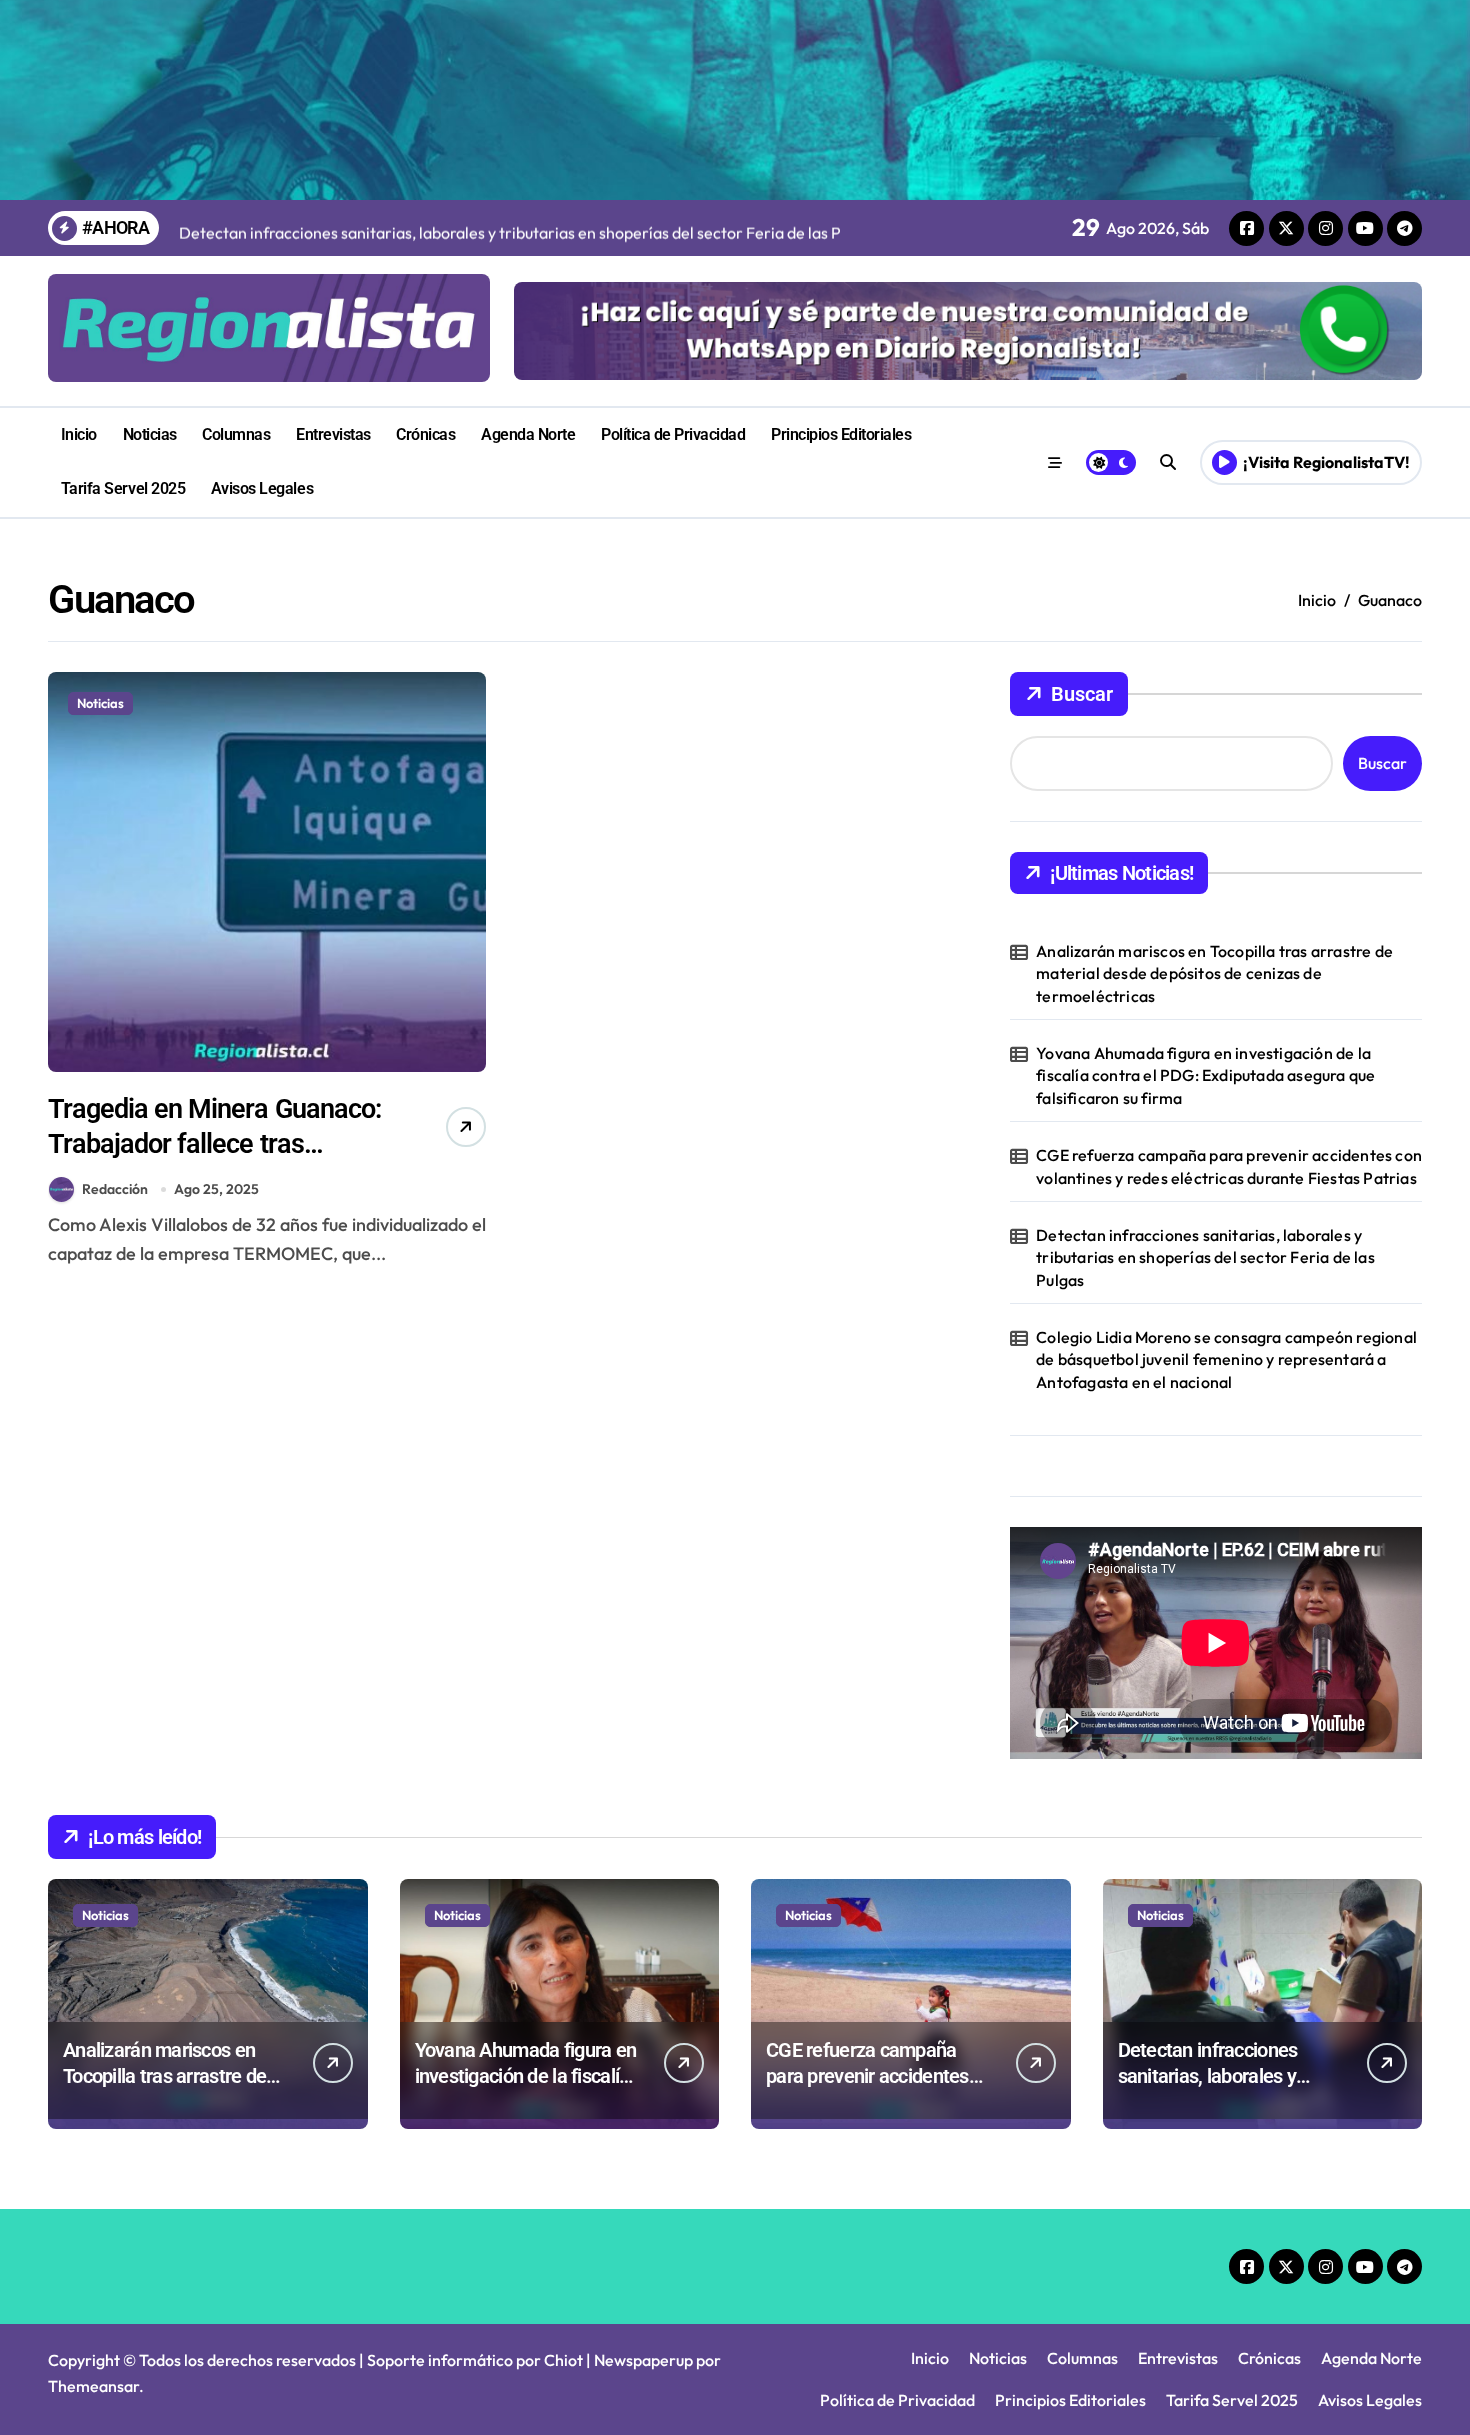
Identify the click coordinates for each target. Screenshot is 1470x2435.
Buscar (1082, 694)
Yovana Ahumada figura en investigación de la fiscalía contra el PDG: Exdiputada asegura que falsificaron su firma (1205, 1075)
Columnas (236, 434)
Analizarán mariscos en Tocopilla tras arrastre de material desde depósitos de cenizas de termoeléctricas (1214, 973)
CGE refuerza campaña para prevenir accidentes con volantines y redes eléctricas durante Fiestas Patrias (1229, 1166)
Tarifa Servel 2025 (123, 488)
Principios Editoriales (841, 434)
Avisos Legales (262, 488)
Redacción (115, 1189)
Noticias (150, 434)
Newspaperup (643, 2360)
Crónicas (425, 434)
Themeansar (93, 2386)
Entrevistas (333, 434)
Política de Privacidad (673, 434)
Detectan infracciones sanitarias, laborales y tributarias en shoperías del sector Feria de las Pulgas (1205, 1257)
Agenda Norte (528, 434)
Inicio (79, 434)
